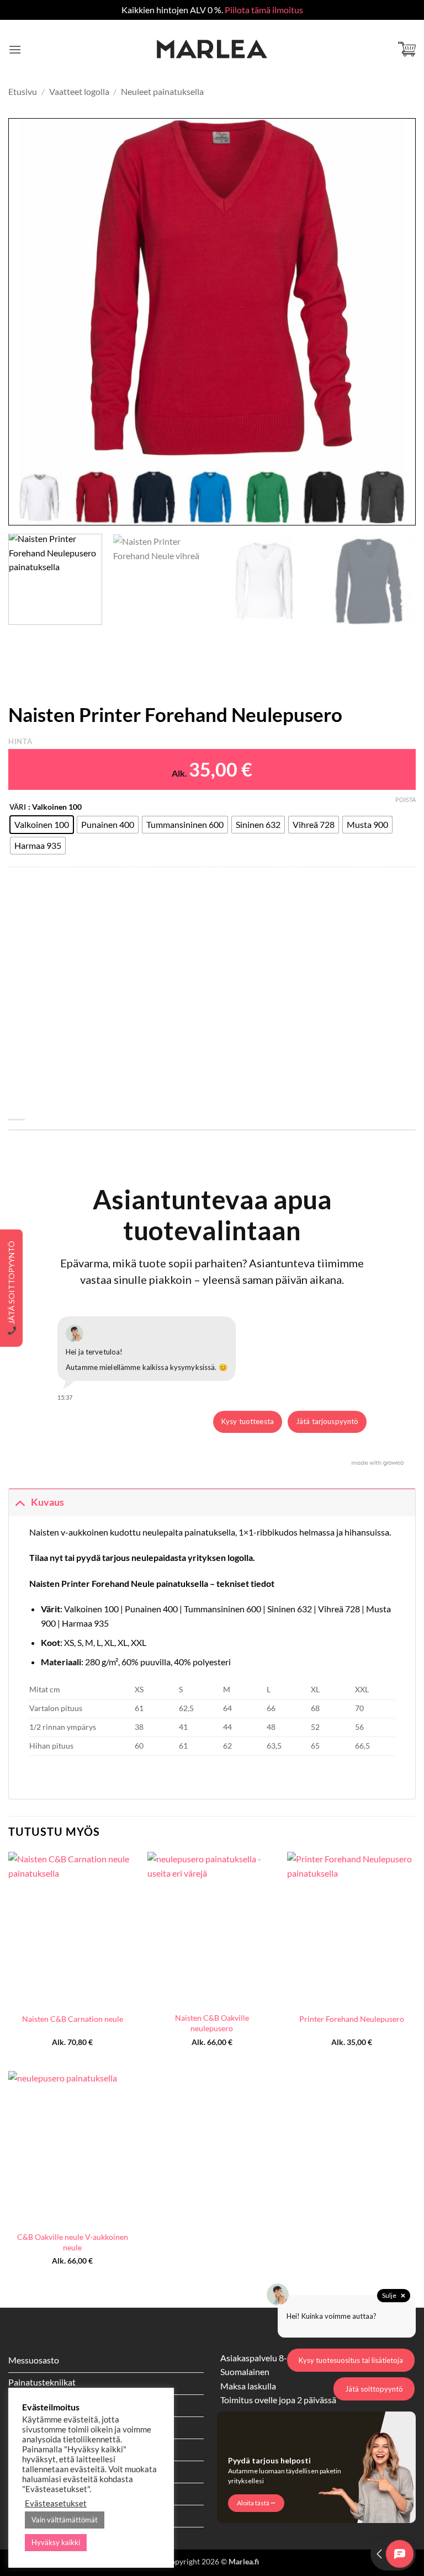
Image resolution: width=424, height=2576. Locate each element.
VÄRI (18, 808)
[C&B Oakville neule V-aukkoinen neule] (73, 2148)
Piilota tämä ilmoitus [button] (264, 10)
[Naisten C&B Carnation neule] (73, 1929)
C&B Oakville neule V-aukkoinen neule (73, 2242)
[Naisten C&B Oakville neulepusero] (212, 1929)
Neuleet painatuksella (162, 91)
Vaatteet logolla (79, 91)
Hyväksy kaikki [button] (56, 2542)
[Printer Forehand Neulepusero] (351, 1929)
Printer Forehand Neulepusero (352, 2019)
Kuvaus (47, 1502)
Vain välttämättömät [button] (65, 2520)
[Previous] (30, 322)
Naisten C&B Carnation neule (73, 2019)
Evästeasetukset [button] (56, 2503)
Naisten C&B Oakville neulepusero (212, 2023)
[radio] (42, 825)
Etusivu (23, 91)
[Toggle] (20, 1502)
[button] (15, 49)
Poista (406, 800)
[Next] (394, 322)
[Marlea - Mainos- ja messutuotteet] (212, 49)
